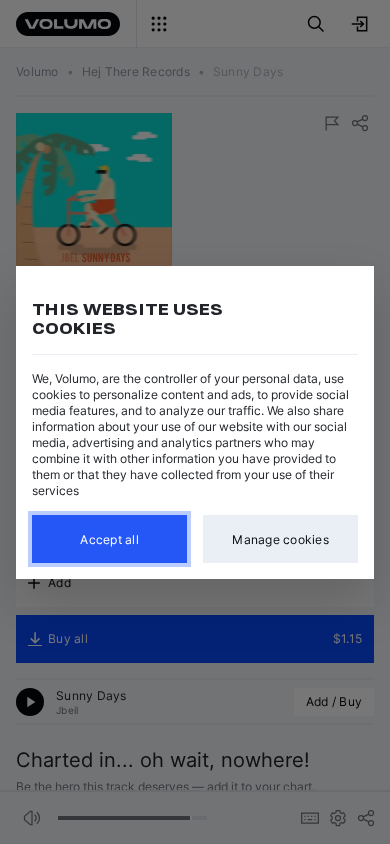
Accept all (109, 538)
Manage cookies (280, 538)
